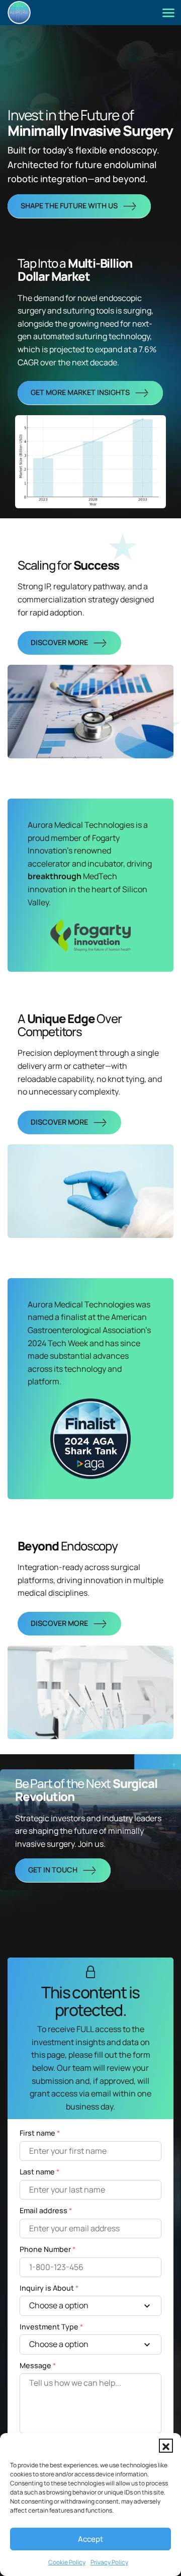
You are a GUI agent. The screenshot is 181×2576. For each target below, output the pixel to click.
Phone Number (48, 2249)
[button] (166, 2446)
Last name (39, 2172)
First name (40, 2133)
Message (38, 2365)
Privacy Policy (109, 2562)
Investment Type (51, 2327)
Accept (90, 2539)
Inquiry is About (49, 2288)
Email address (46, 2210)
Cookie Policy (67, 2562)
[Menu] (168, 13)
